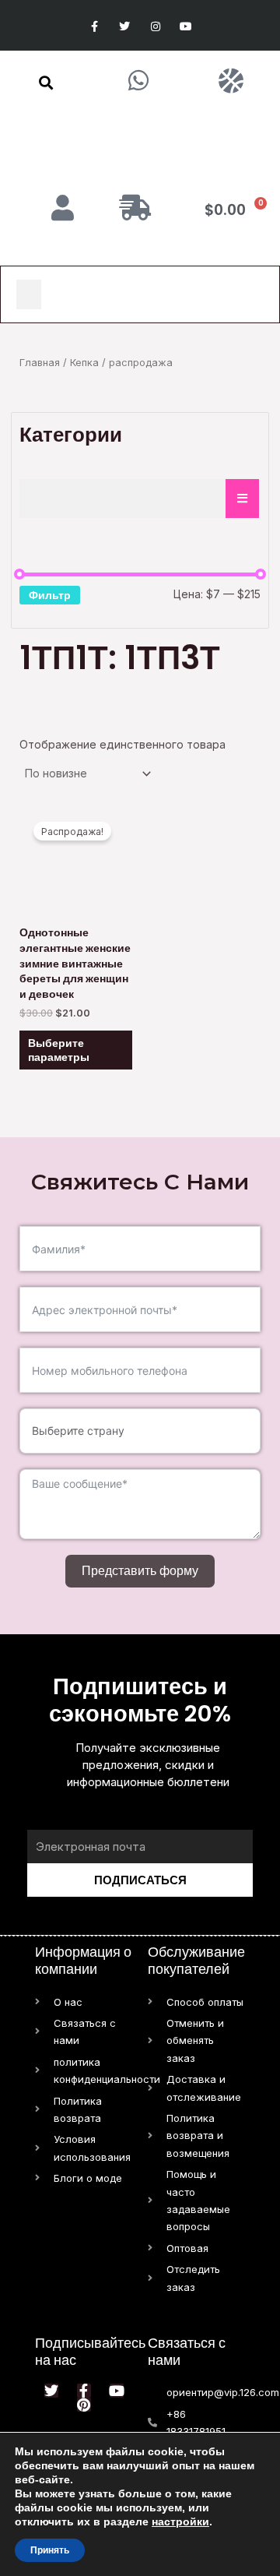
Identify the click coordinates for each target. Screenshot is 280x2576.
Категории (71, 435)
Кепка (84, 363)
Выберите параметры (59, 1050)
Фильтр (50, 595)
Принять (50, 2550)
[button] (46, 83)
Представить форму (140, 1571)
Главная (40, 363)
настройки (180, 2521)
